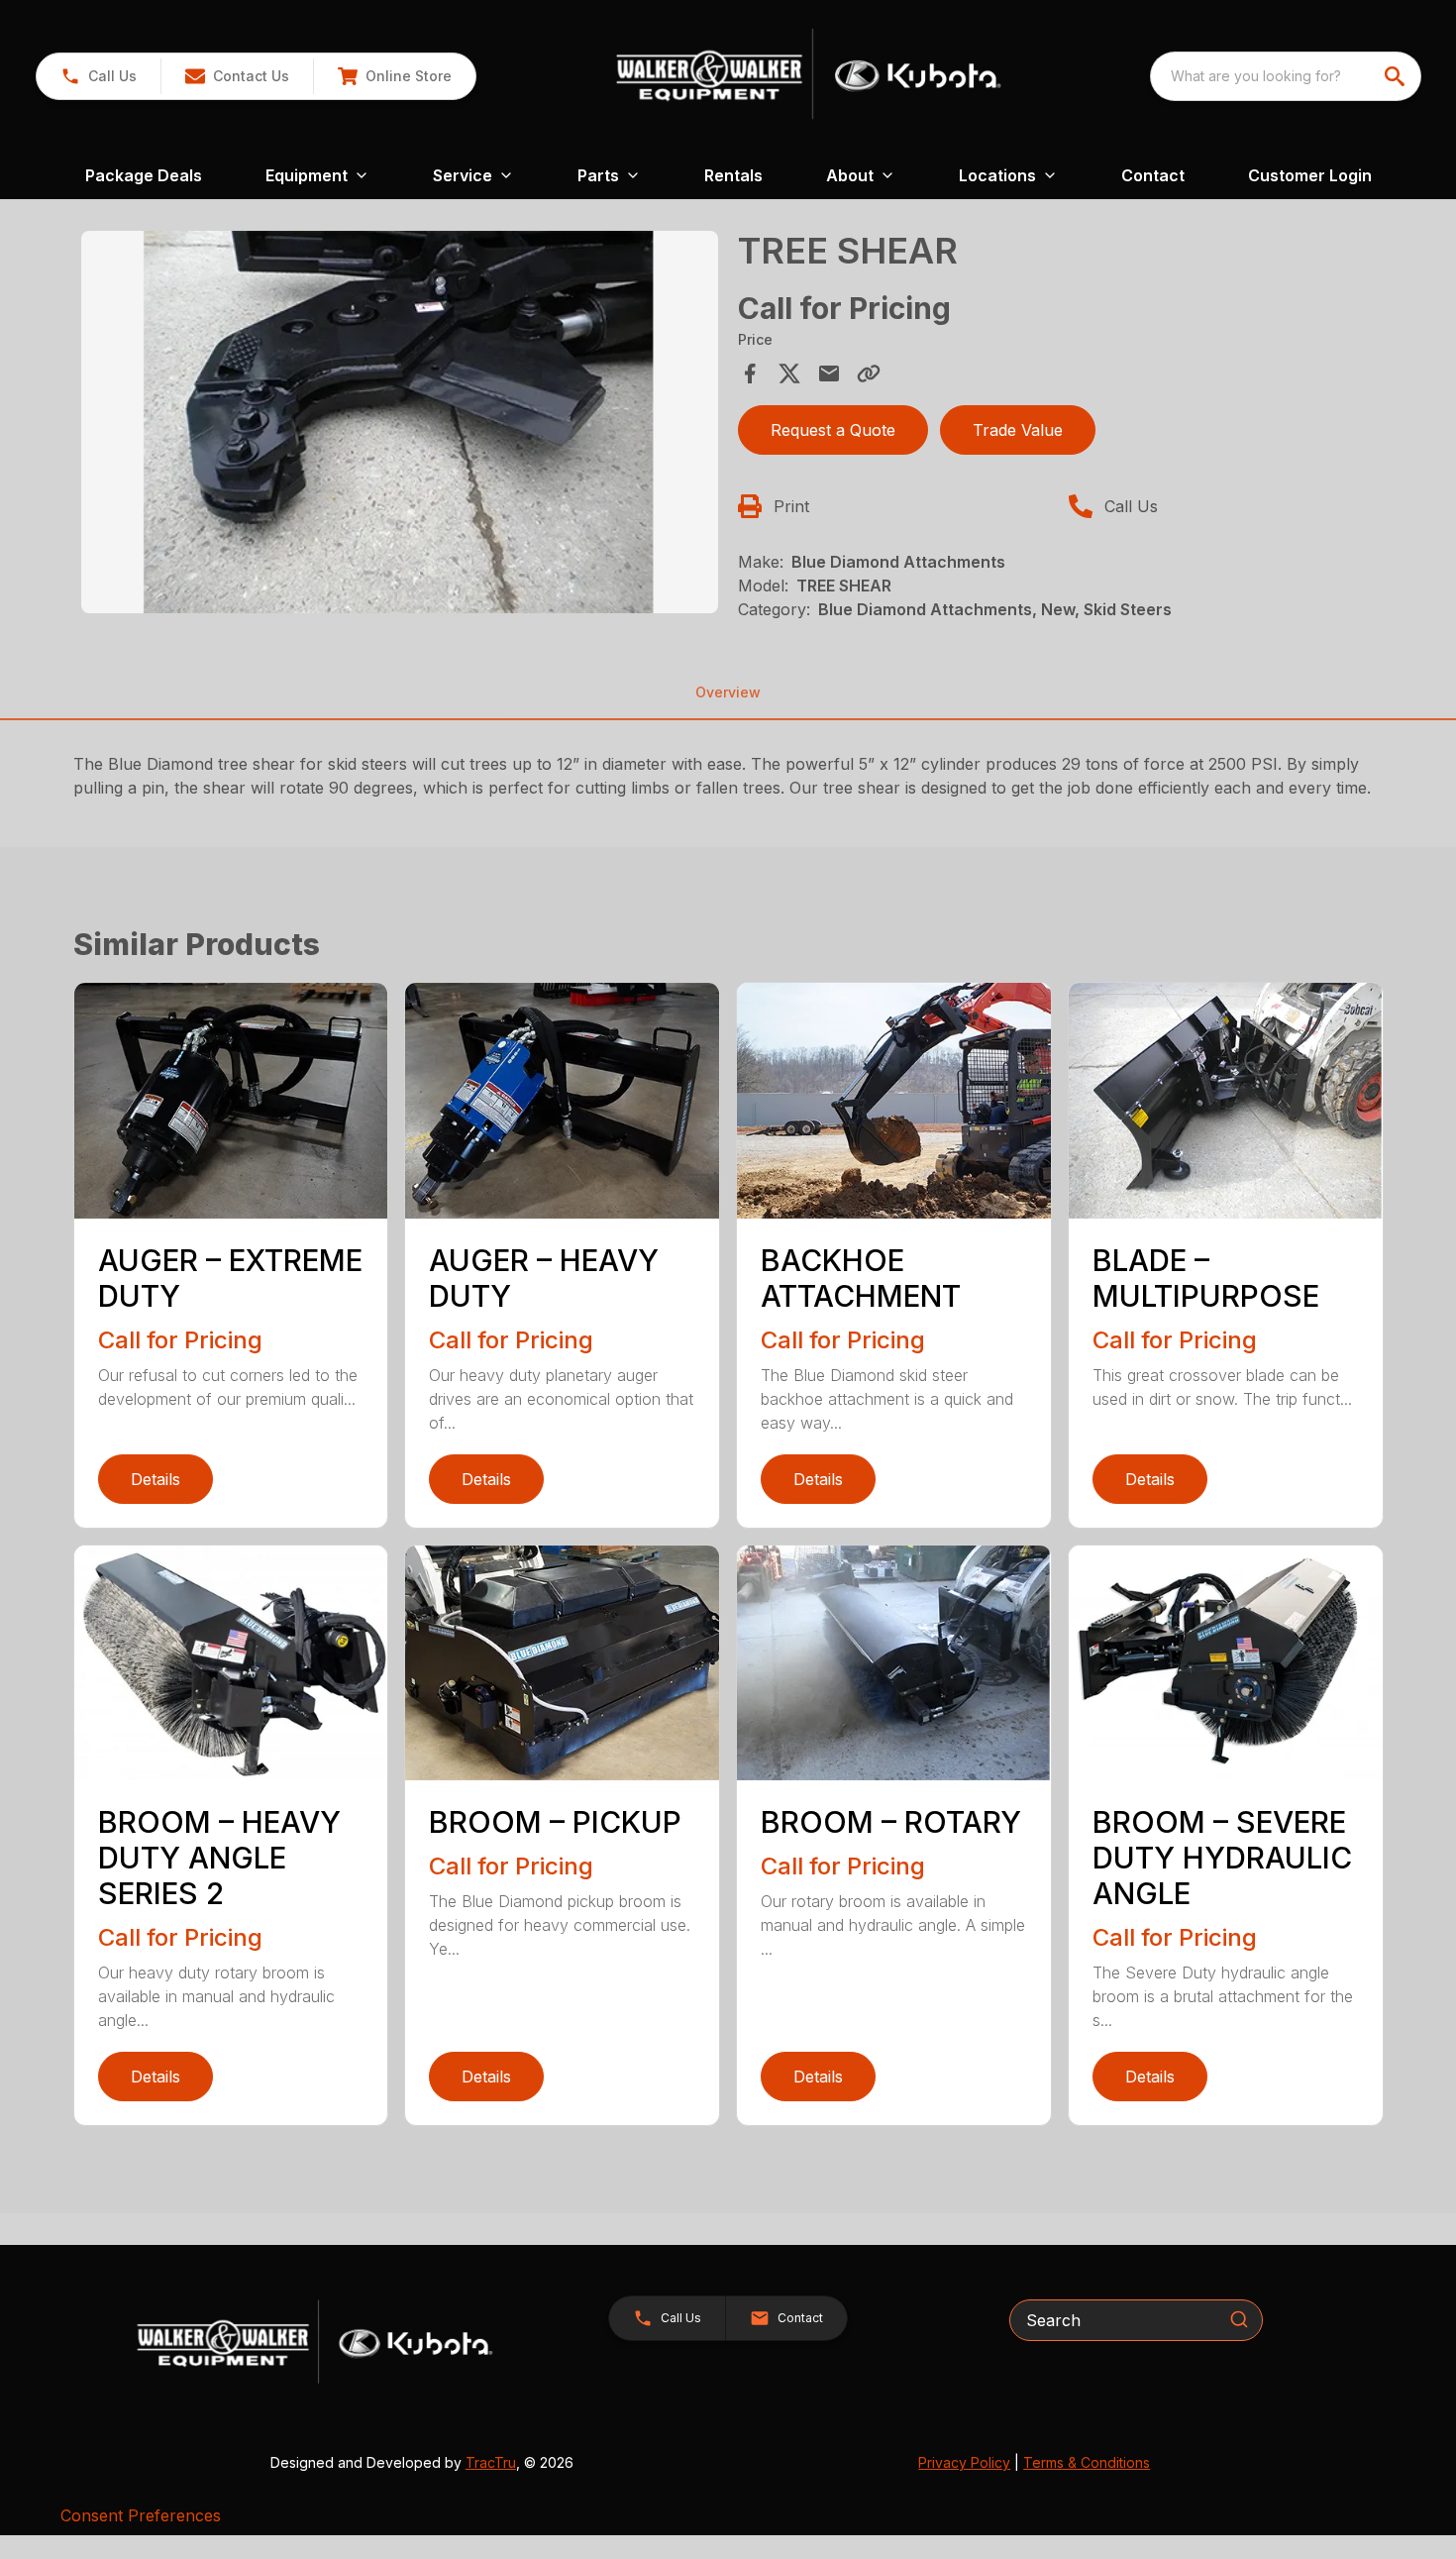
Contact (1153, 175)
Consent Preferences (141, 2515)
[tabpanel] (400, 425)
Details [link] (156, 1479)
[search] (1397, 76)
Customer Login (1310, 175)
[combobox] (1286, 76)
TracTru (491, 2462)
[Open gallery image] (400, 422)
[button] (99, 76)
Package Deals (144, 175)
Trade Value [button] (1018, 430)
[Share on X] (789, 373)
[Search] (1239, 2319)
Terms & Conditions (1087, 2462)
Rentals (733, 175)
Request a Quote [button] (833, 430)
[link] (394, 76)
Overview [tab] (728, 692)
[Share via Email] (829, 373)
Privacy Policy (964, 2462)
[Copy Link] (869, 373)
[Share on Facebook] (750, 373)
